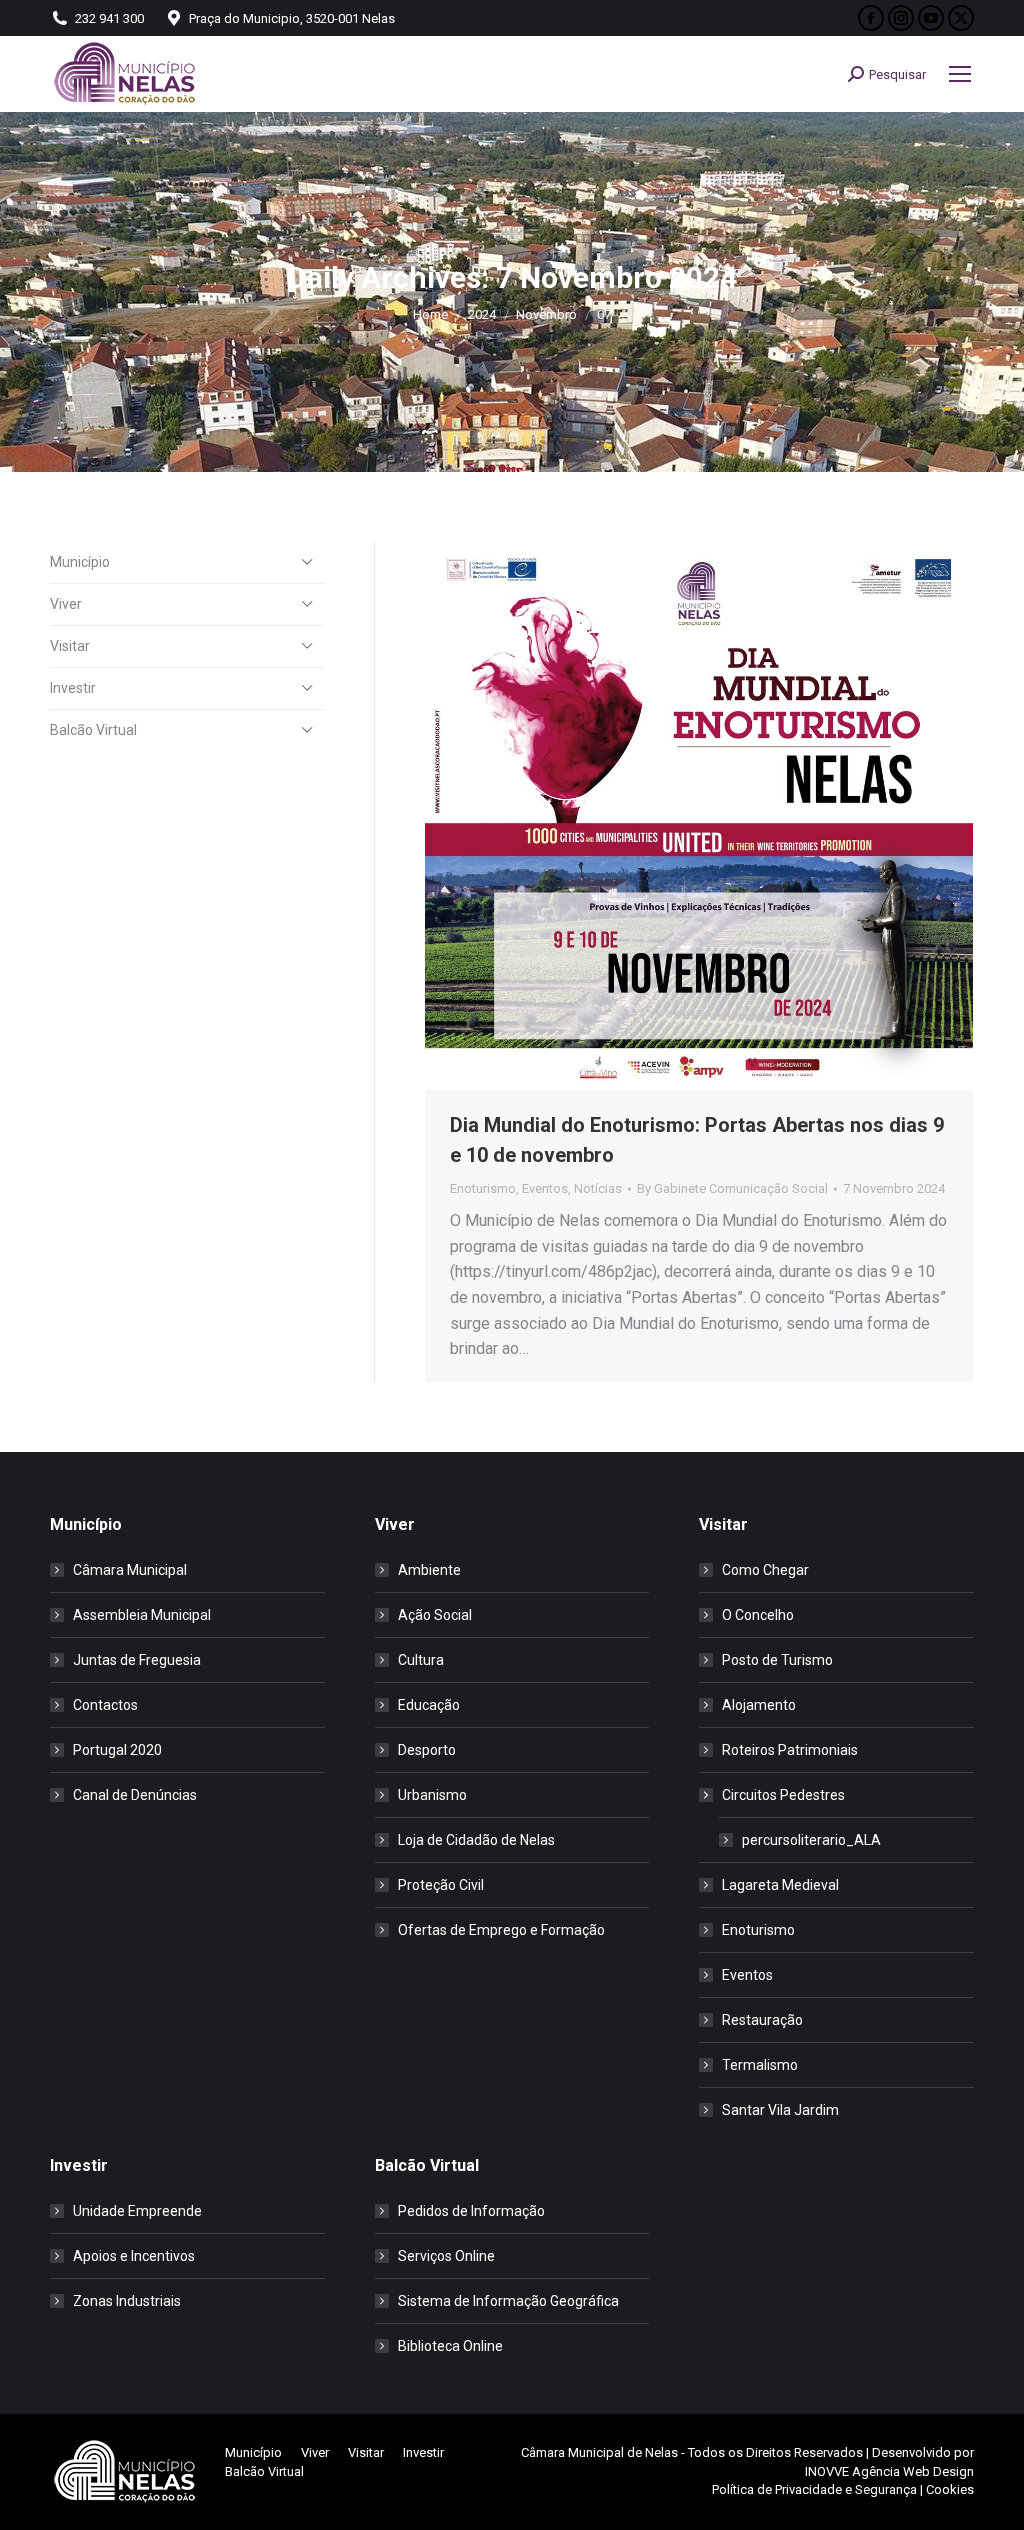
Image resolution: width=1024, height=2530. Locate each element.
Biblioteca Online (450, 2346)
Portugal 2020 (117, 1750)
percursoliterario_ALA (811, 1840)
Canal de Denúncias (135, 1795)
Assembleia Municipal (142, 1615)
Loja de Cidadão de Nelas (476, 1840)
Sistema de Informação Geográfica (508, 2301)
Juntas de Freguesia (137, 1660)
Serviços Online (446, 2256)
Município (80, 562)
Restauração (762, 2020)
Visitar (70, 646)
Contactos (105, 1705)
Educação (429, 1705)
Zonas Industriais (127, 2301)
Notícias (598, 1188)
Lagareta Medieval (780, 1885)
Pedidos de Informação (471, 2211)
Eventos (545, 1188)
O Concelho (758, 1615)
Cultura (421, 1660)
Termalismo (760, 2065)
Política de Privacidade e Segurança (814, 2489)
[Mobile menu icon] (960, 74)
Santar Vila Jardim (780, 2110)
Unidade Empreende (137, 2211)
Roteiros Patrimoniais (790, 1750)
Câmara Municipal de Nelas (599, 2452)
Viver (66, 604)
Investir (73, 688)
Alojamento (759, 1705)
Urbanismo (432, 1795)
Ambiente (429, 1570)
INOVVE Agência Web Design (889, 2471)
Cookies (950, 2489)
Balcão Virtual (93, 730)
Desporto (427, 1750)
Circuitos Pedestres (783, 1795)
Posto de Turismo (777, 1660)
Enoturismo (483, 1188)
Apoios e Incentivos (134, 2256)
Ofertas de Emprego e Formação (501, 1930)
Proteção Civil (441, 1885)
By (732, 1188)
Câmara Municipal (130, 1570)
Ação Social (435, 1615)
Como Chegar (765, 1570)
